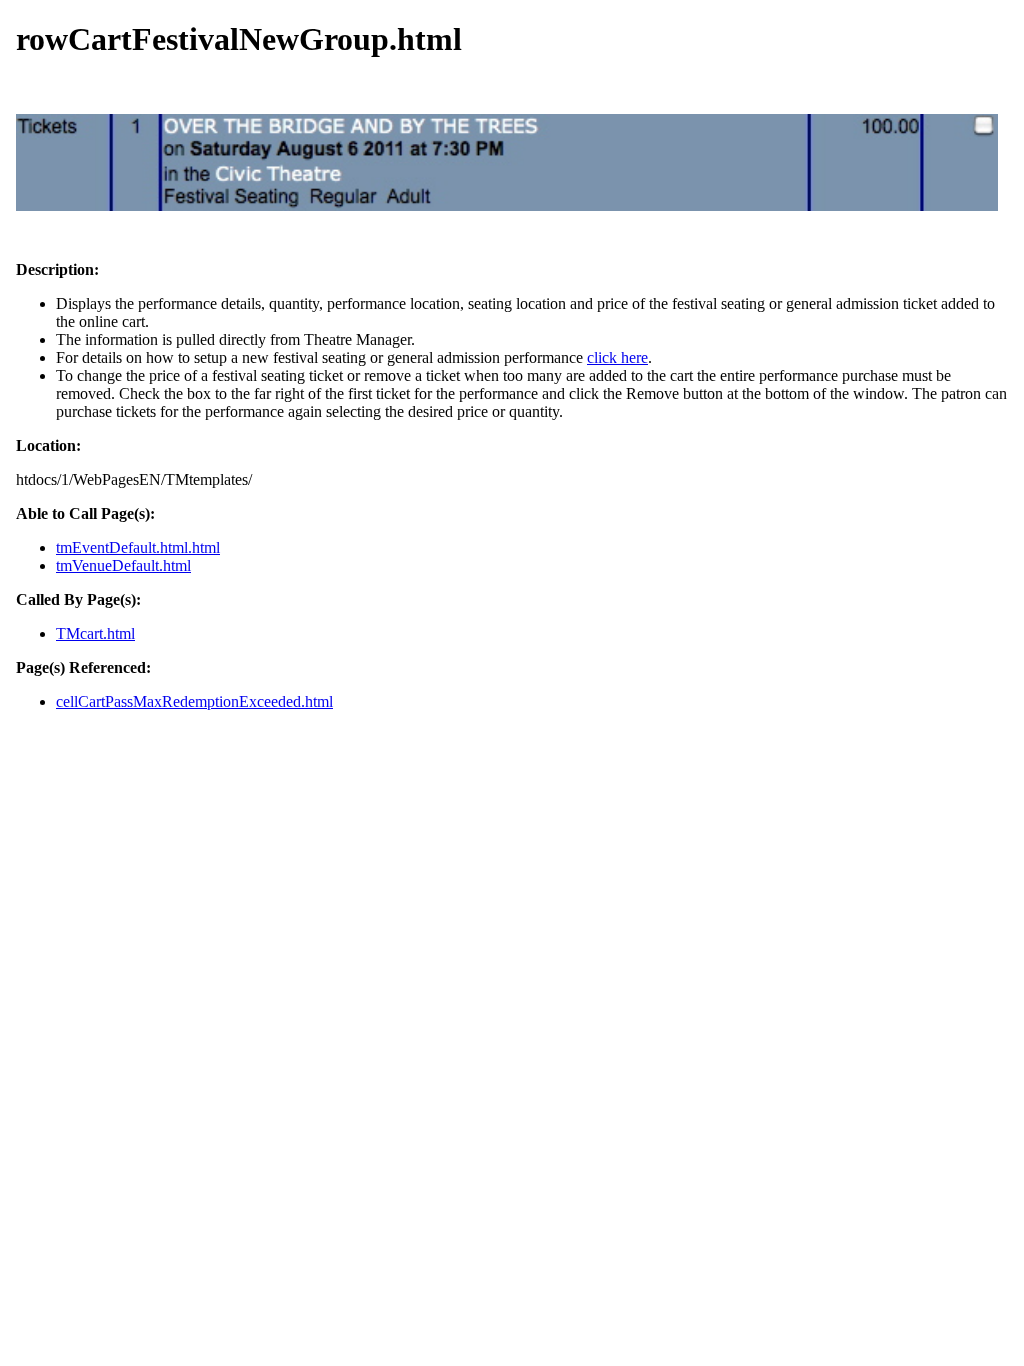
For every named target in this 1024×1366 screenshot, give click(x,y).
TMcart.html (95, 633)
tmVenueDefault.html (123, 565)
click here (617, 357)
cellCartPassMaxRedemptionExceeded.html (194, 701)
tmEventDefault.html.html (138, 547)
